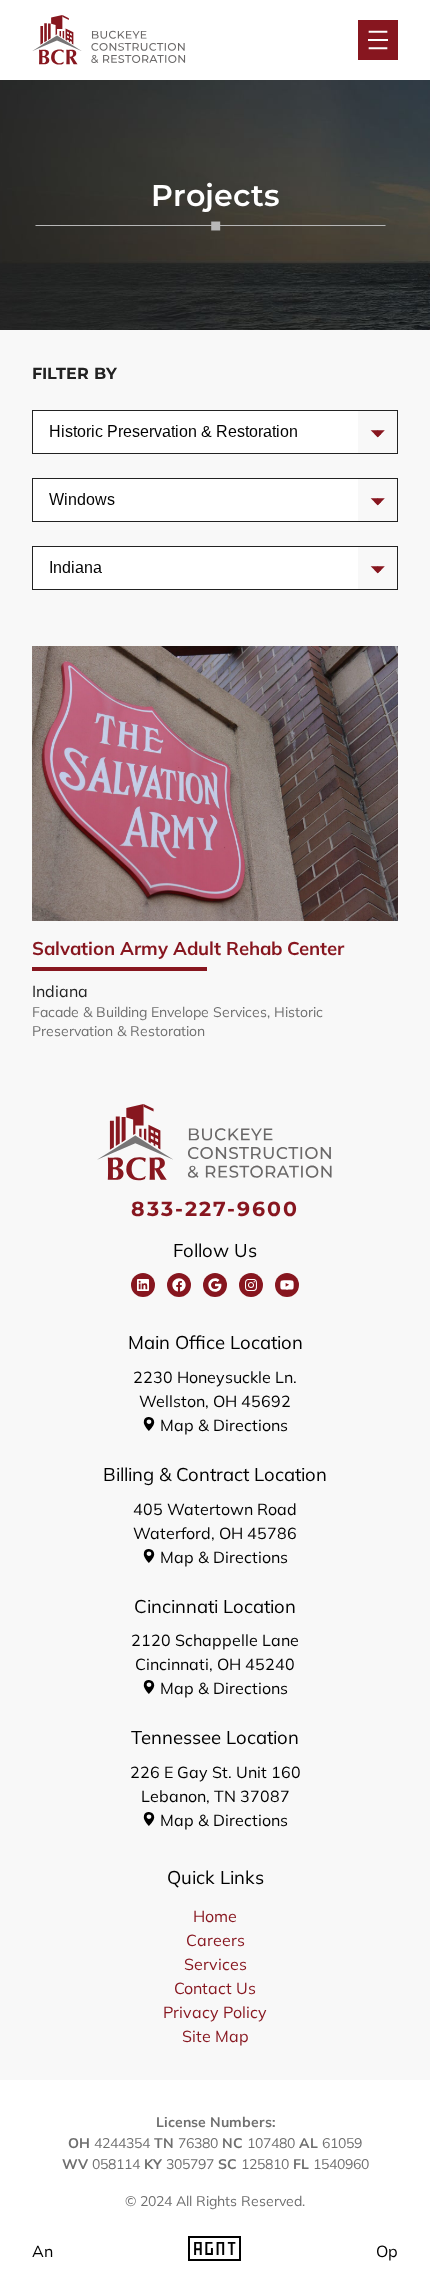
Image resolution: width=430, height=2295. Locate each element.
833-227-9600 (215, 1208)
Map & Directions (224, 1425)
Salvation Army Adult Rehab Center (188, 948)
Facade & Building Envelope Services (149, 1012)
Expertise (82, 499)
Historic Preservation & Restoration (177, 1021)
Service (76, 431)
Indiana (60, 991)
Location (79, 567)
